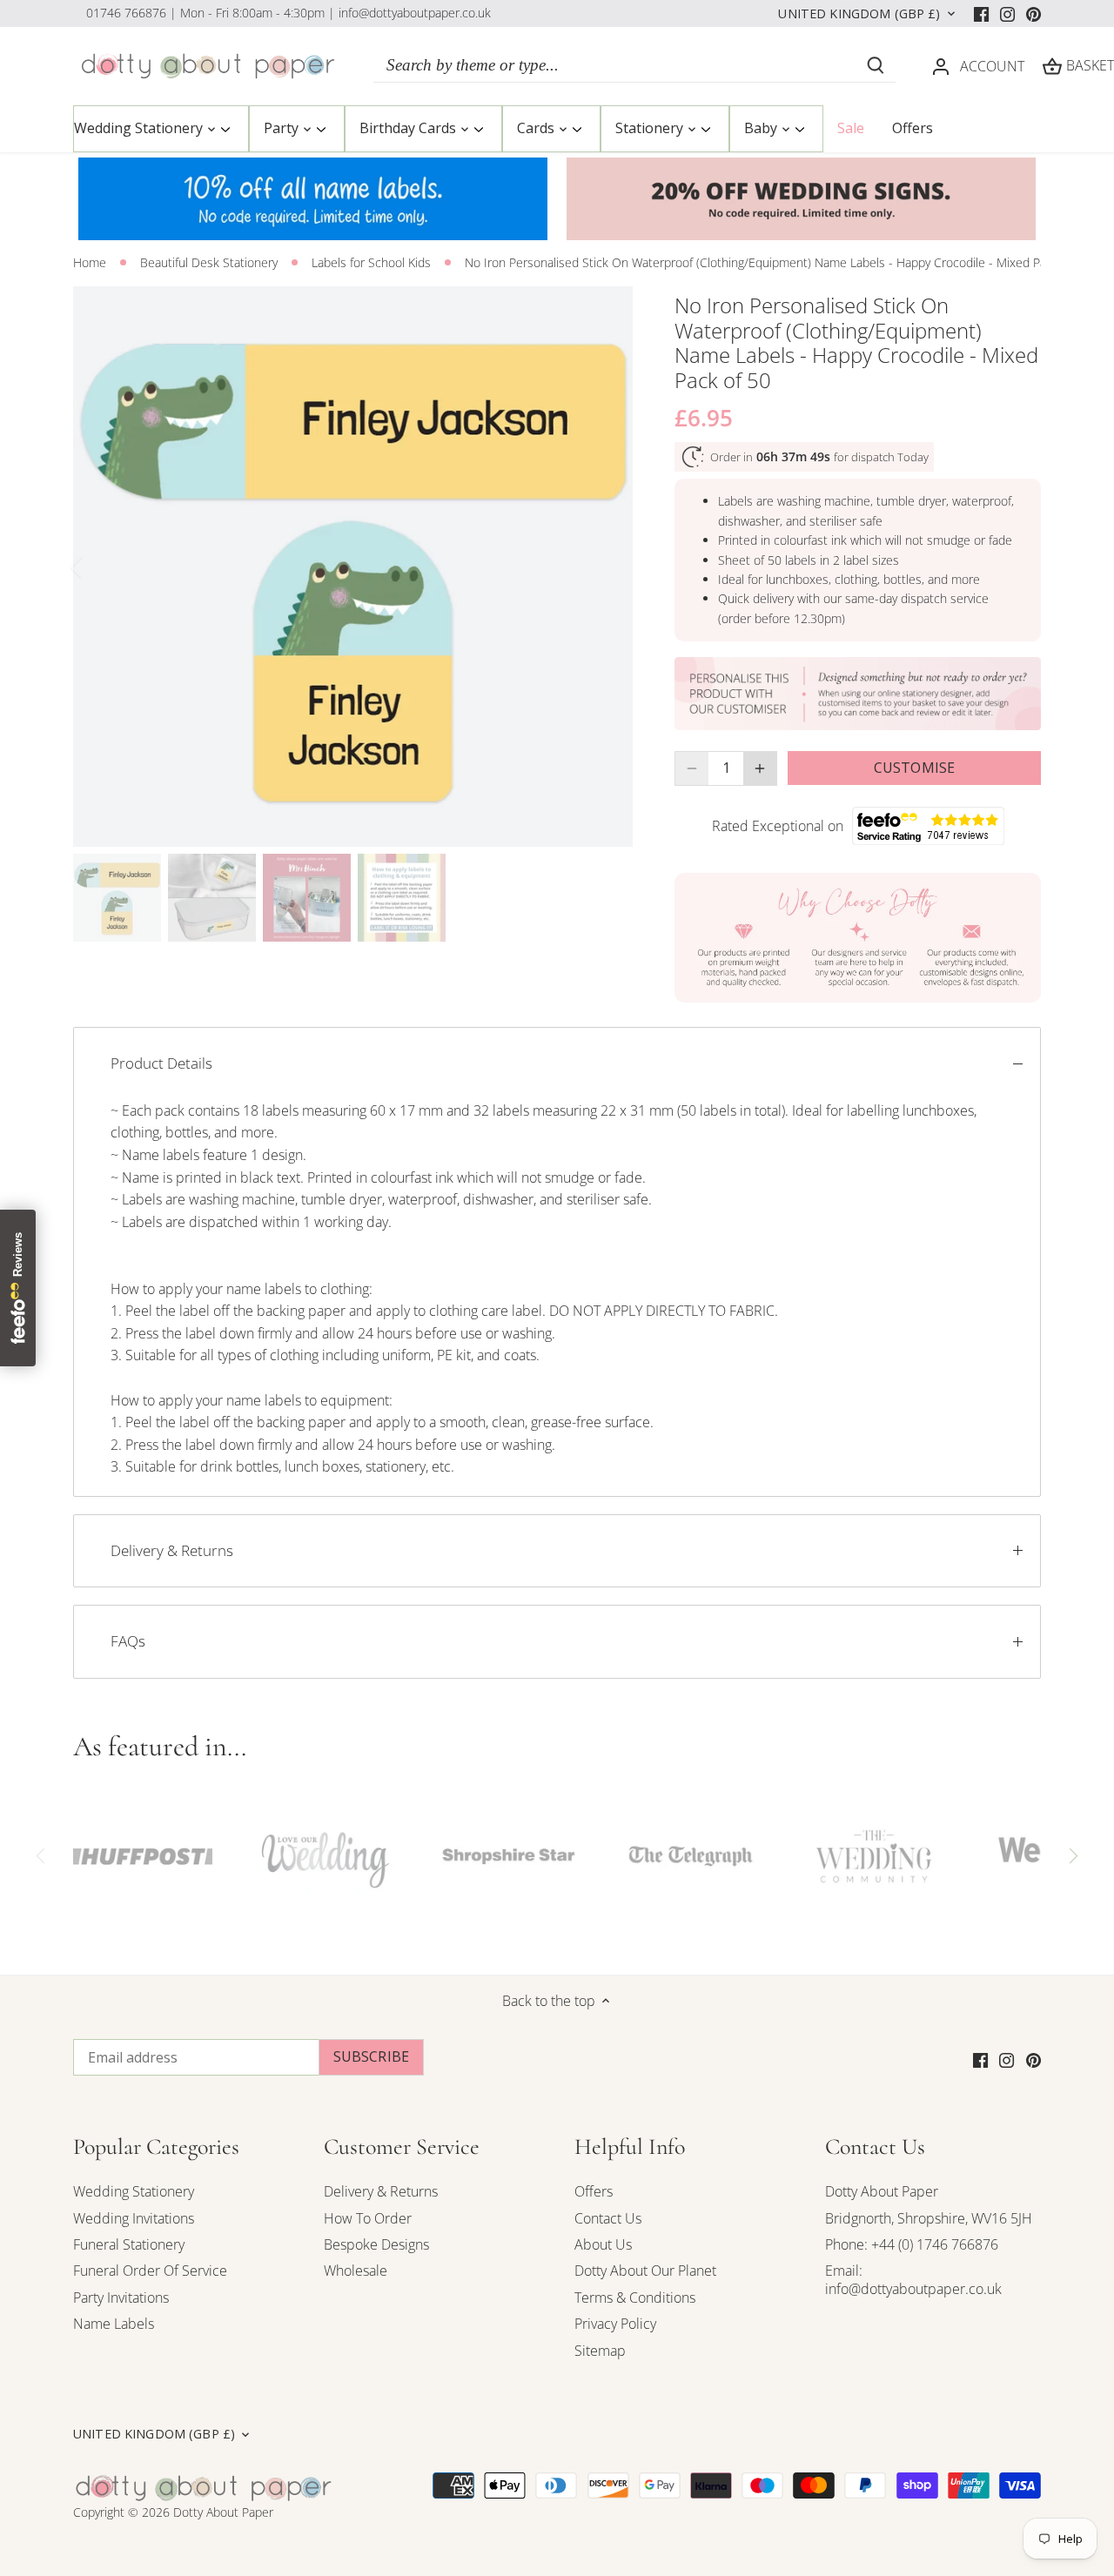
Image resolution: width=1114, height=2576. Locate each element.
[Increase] (760, 768)
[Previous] (99, 567)
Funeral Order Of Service (150, 2271)
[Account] (941, 66)
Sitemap (600, 2351)
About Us (603, 2244)
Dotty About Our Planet (645, 2271)
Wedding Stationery (134, 2191)
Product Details (161, 1063)
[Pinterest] (1033, 13)
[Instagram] (1007, 13)
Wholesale (356, 2271)
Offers (594, 2191)
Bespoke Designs (376, 2244)
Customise (914, 768)
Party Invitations (121, 2298)
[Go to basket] (1052, 66)
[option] (353, 567)
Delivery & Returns (172, 1550)
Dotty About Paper (882, 2191)
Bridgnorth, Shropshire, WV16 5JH (929, 2218)
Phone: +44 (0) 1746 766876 (912, 2244)
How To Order (368, 2218)
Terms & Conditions (635, 2298)
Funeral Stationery (129, 2244)
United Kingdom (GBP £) (859, 14)
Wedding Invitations (134, 2218)
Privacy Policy (615, 2324)
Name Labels (114, 2324)
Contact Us (608, 2218)
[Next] (607, 567)
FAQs (128, 1641)
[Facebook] (981, 13)
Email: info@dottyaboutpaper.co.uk (913, 2280)
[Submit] (876, 65)
